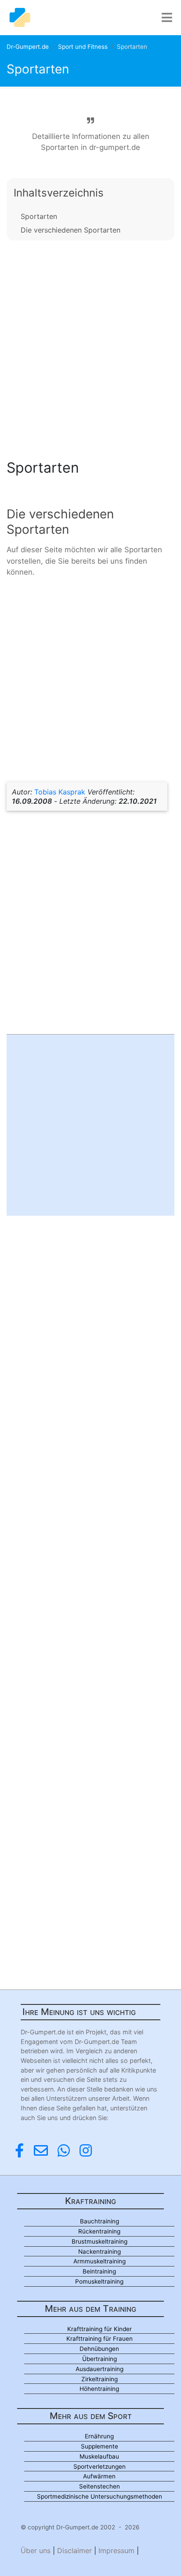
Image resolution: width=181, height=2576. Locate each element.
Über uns (36, 2550)
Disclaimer (74, 2550)
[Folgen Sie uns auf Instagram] (86, 2151)
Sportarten (39, 216)
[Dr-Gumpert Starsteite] (20, 18)
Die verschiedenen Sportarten (71, 230)
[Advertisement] (90, 347)
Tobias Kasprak (60, 792)
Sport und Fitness (83, 47)
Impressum (116, 2550)
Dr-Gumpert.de (28, 47)
